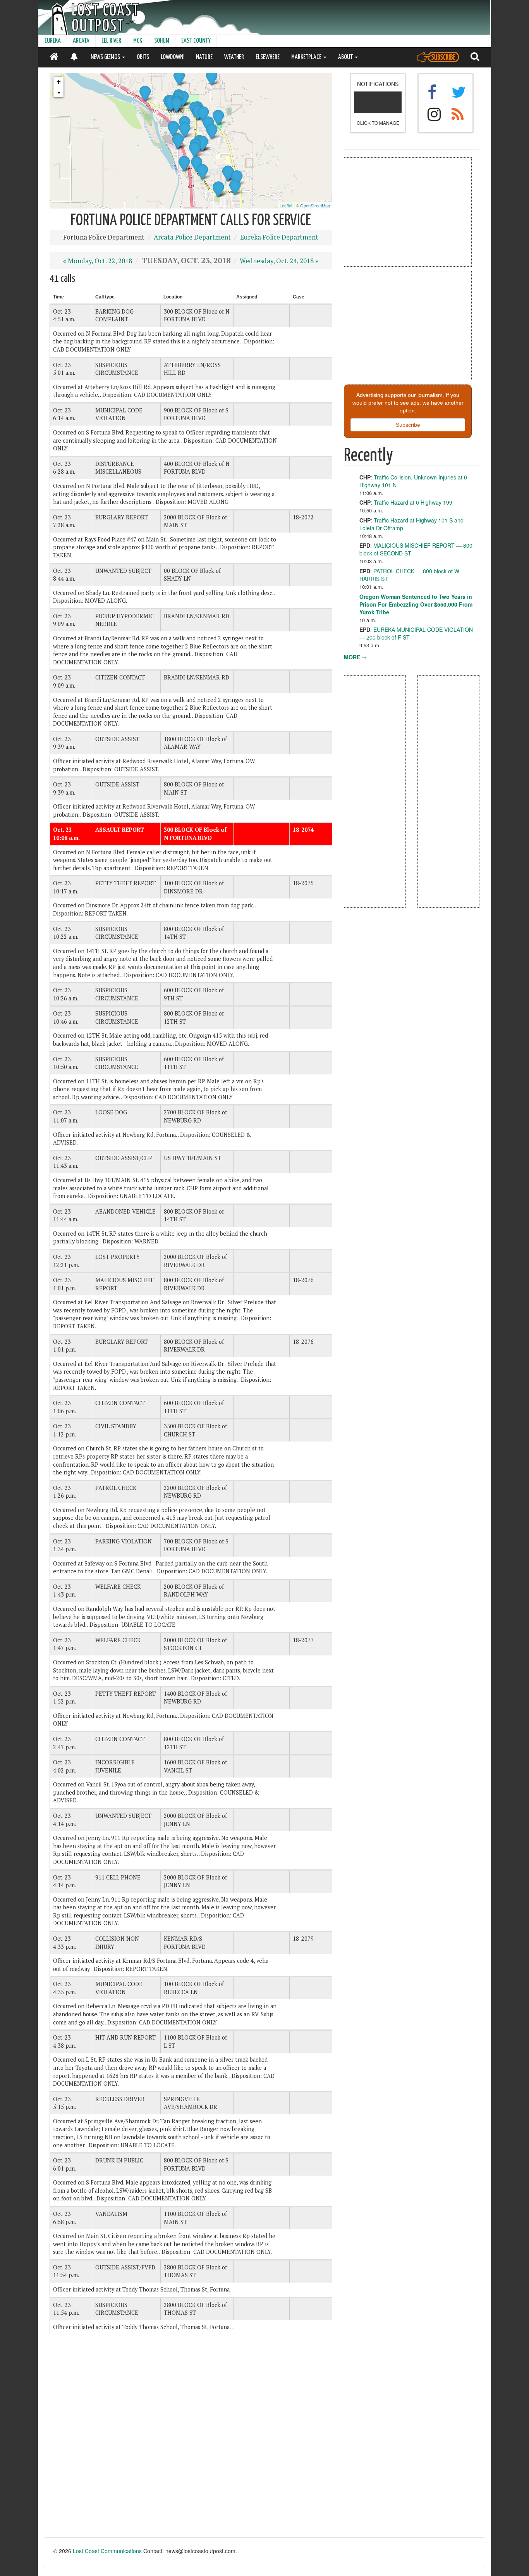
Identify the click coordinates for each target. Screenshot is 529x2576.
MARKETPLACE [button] (307, 57)
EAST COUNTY (196, 41)
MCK (138, 41)
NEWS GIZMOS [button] (106, 57)
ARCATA (81, 41)
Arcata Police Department (192, 237)
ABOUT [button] (346, 57)
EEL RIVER (111, 41)
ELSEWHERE (268, 57)
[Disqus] (191, 2439)
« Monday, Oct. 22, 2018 (98, 261)
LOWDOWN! (173, 57)
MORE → (356, 657)
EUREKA (53, 41)
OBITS (143, 57)
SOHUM (162, 41)
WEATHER (234, 57)
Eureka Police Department (279, 237)
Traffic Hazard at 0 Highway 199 (413, 502)
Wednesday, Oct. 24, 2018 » (279, 261)
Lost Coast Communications (107, 2551)
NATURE (204, 57)
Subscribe (408, 425)
